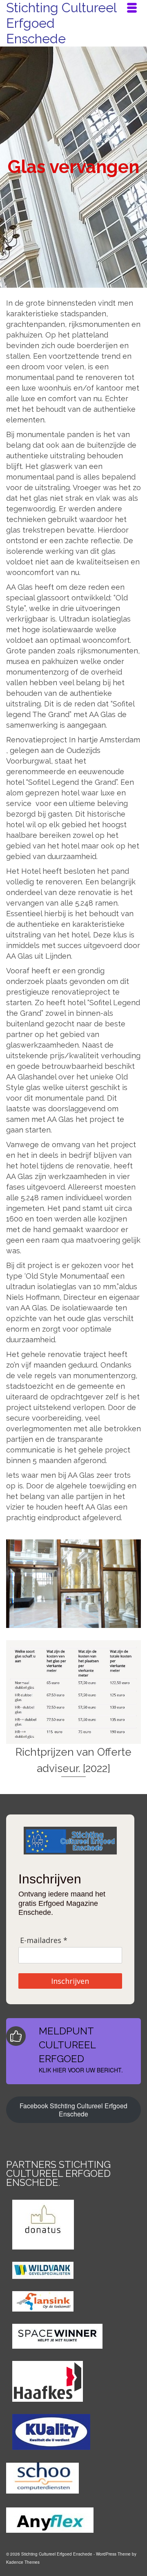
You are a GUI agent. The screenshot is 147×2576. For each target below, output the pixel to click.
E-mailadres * (44, 1940)
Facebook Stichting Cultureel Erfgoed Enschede (73, 2110)
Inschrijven (70, 1981)
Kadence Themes (23, 2562)
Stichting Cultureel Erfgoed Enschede (61, 23)
